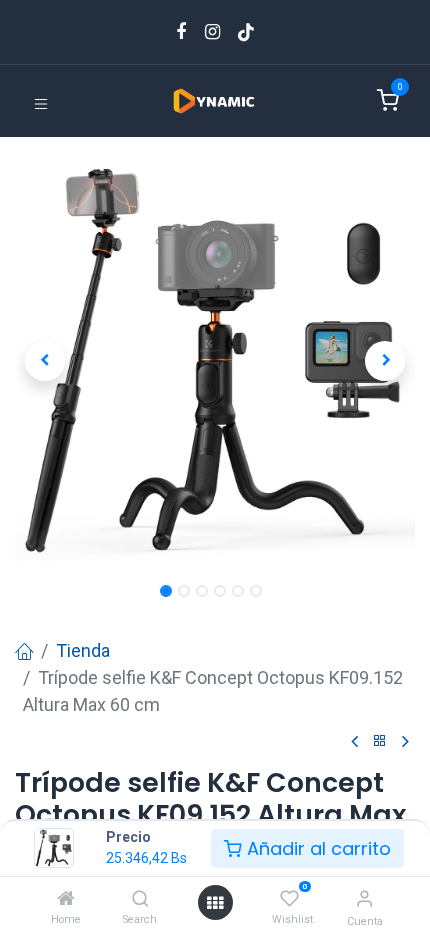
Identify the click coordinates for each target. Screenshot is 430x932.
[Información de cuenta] (364, 898)
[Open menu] (215, 902)
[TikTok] (246, 32)
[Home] (66, 898)
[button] (45, 361)
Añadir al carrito (316, 848)
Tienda (83, 650)
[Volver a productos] (380, 741)
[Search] (140, 898)
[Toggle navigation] (41, 102)
